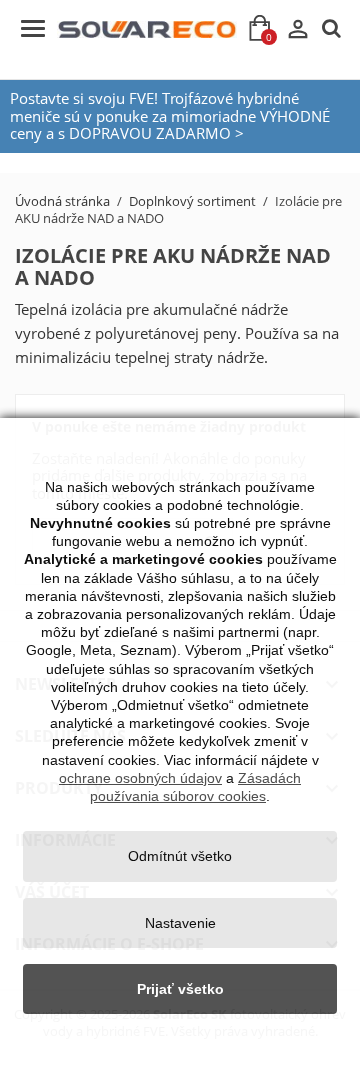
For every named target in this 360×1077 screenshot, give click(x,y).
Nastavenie (180, 923)
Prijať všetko (180, 989)
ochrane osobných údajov (140, 778)
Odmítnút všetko (180, 856)
